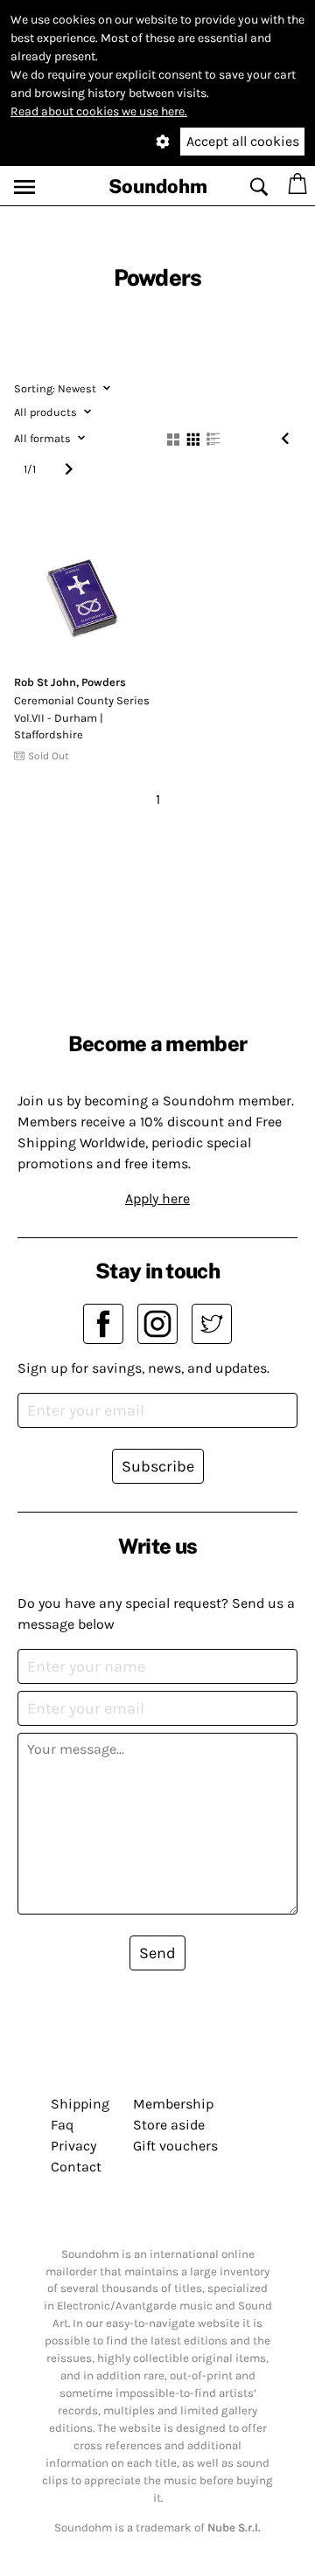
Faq (62, 2125)
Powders (104, 682)
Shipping (80, 2104)
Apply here (157, 1198)
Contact (76, 2167)
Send (157, 1953)
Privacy (73, 2146)
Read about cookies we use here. (99, 111)
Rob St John (45, 682)
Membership (173, 2104)
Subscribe (158, 1466)
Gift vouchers (175, 2146)
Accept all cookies (243, 141)
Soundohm (158, 186)
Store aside (169, 2125)
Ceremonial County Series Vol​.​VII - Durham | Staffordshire (82, 717)
